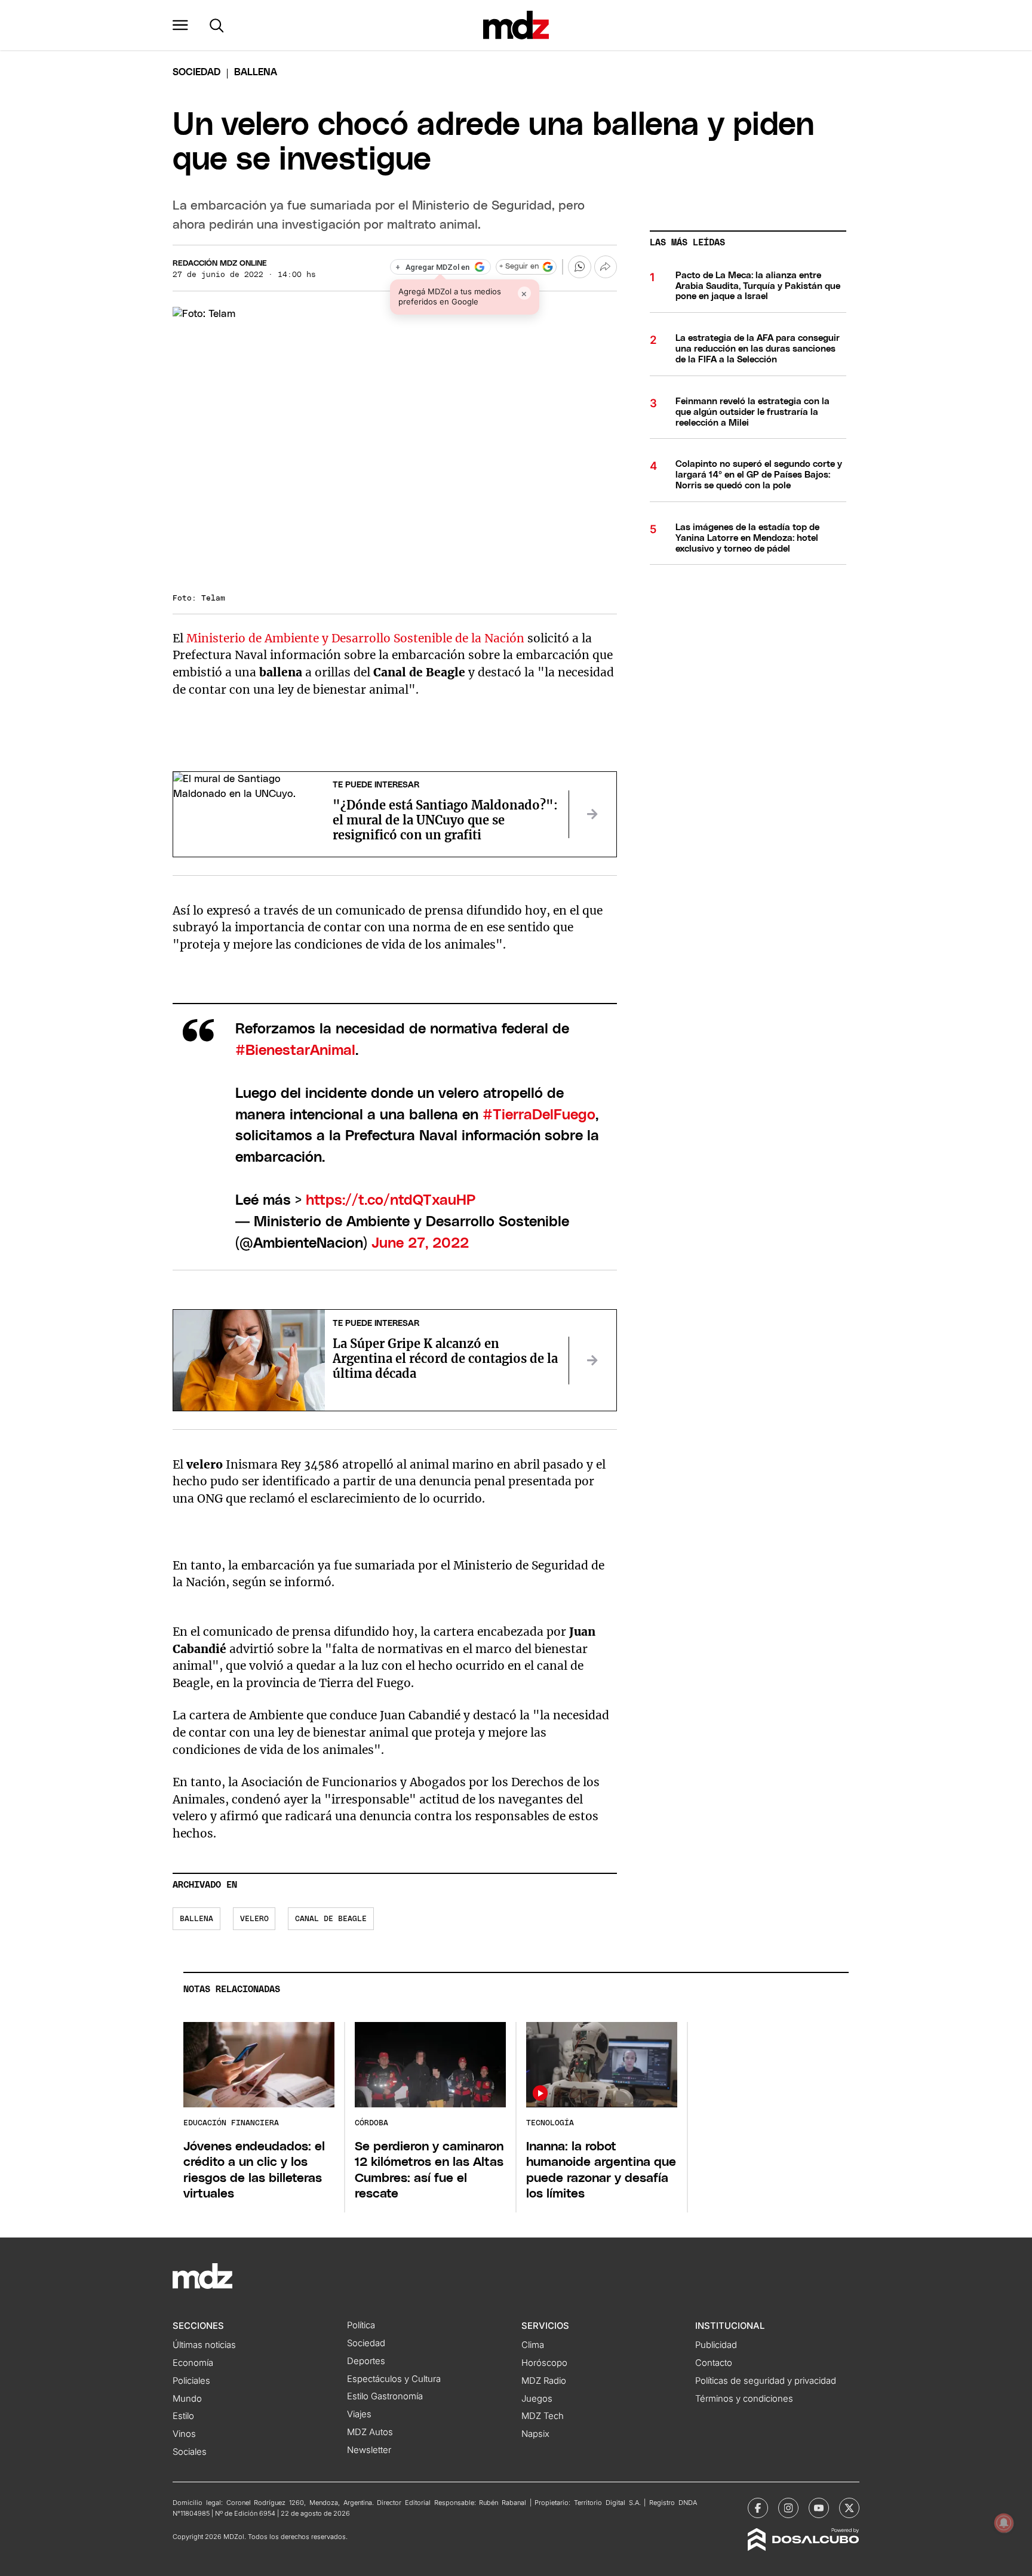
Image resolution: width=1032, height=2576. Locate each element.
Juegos (537, 2399)
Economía (193, 2363)
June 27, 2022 (420, 1244)
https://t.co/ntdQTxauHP (391, 1201)
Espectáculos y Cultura (394, 2379)
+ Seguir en (519, 267)
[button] (180, 25)
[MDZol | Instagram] (788, 2508)
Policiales (191, 2381)
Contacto (714, 2363)
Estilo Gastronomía (385, 2396)
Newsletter (369, 2450)
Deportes (366, 2361)
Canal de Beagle (331, 1919)
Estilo (183, 2416)
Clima (533, 2345)
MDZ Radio (544, 2381)
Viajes (359, 2414)
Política (361, 2325)
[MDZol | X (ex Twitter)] (849, 2508)
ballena (196, 1919)
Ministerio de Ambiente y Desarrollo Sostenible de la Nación (355, 638)
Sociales (190, 2452)
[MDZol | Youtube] (819, 2508)
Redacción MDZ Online (220, 264)
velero (254, 1919)
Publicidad (716, 2345)
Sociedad (196, 72)
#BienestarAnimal (295, 1051)
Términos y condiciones (744, 2399)
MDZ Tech (543, 2416)
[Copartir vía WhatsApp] (579, 267)
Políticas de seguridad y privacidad (766, 2381)
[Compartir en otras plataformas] (606, 267)
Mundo (187, 2399)
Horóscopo (544, 2363)
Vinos (184, 2434)
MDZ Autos (370, 2432)
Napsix (535, 2434)
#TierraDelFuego (539, 1115)
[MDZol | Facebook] (758, 2508)
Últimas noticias (204, 2345)
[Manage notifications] (1004, 2523)
